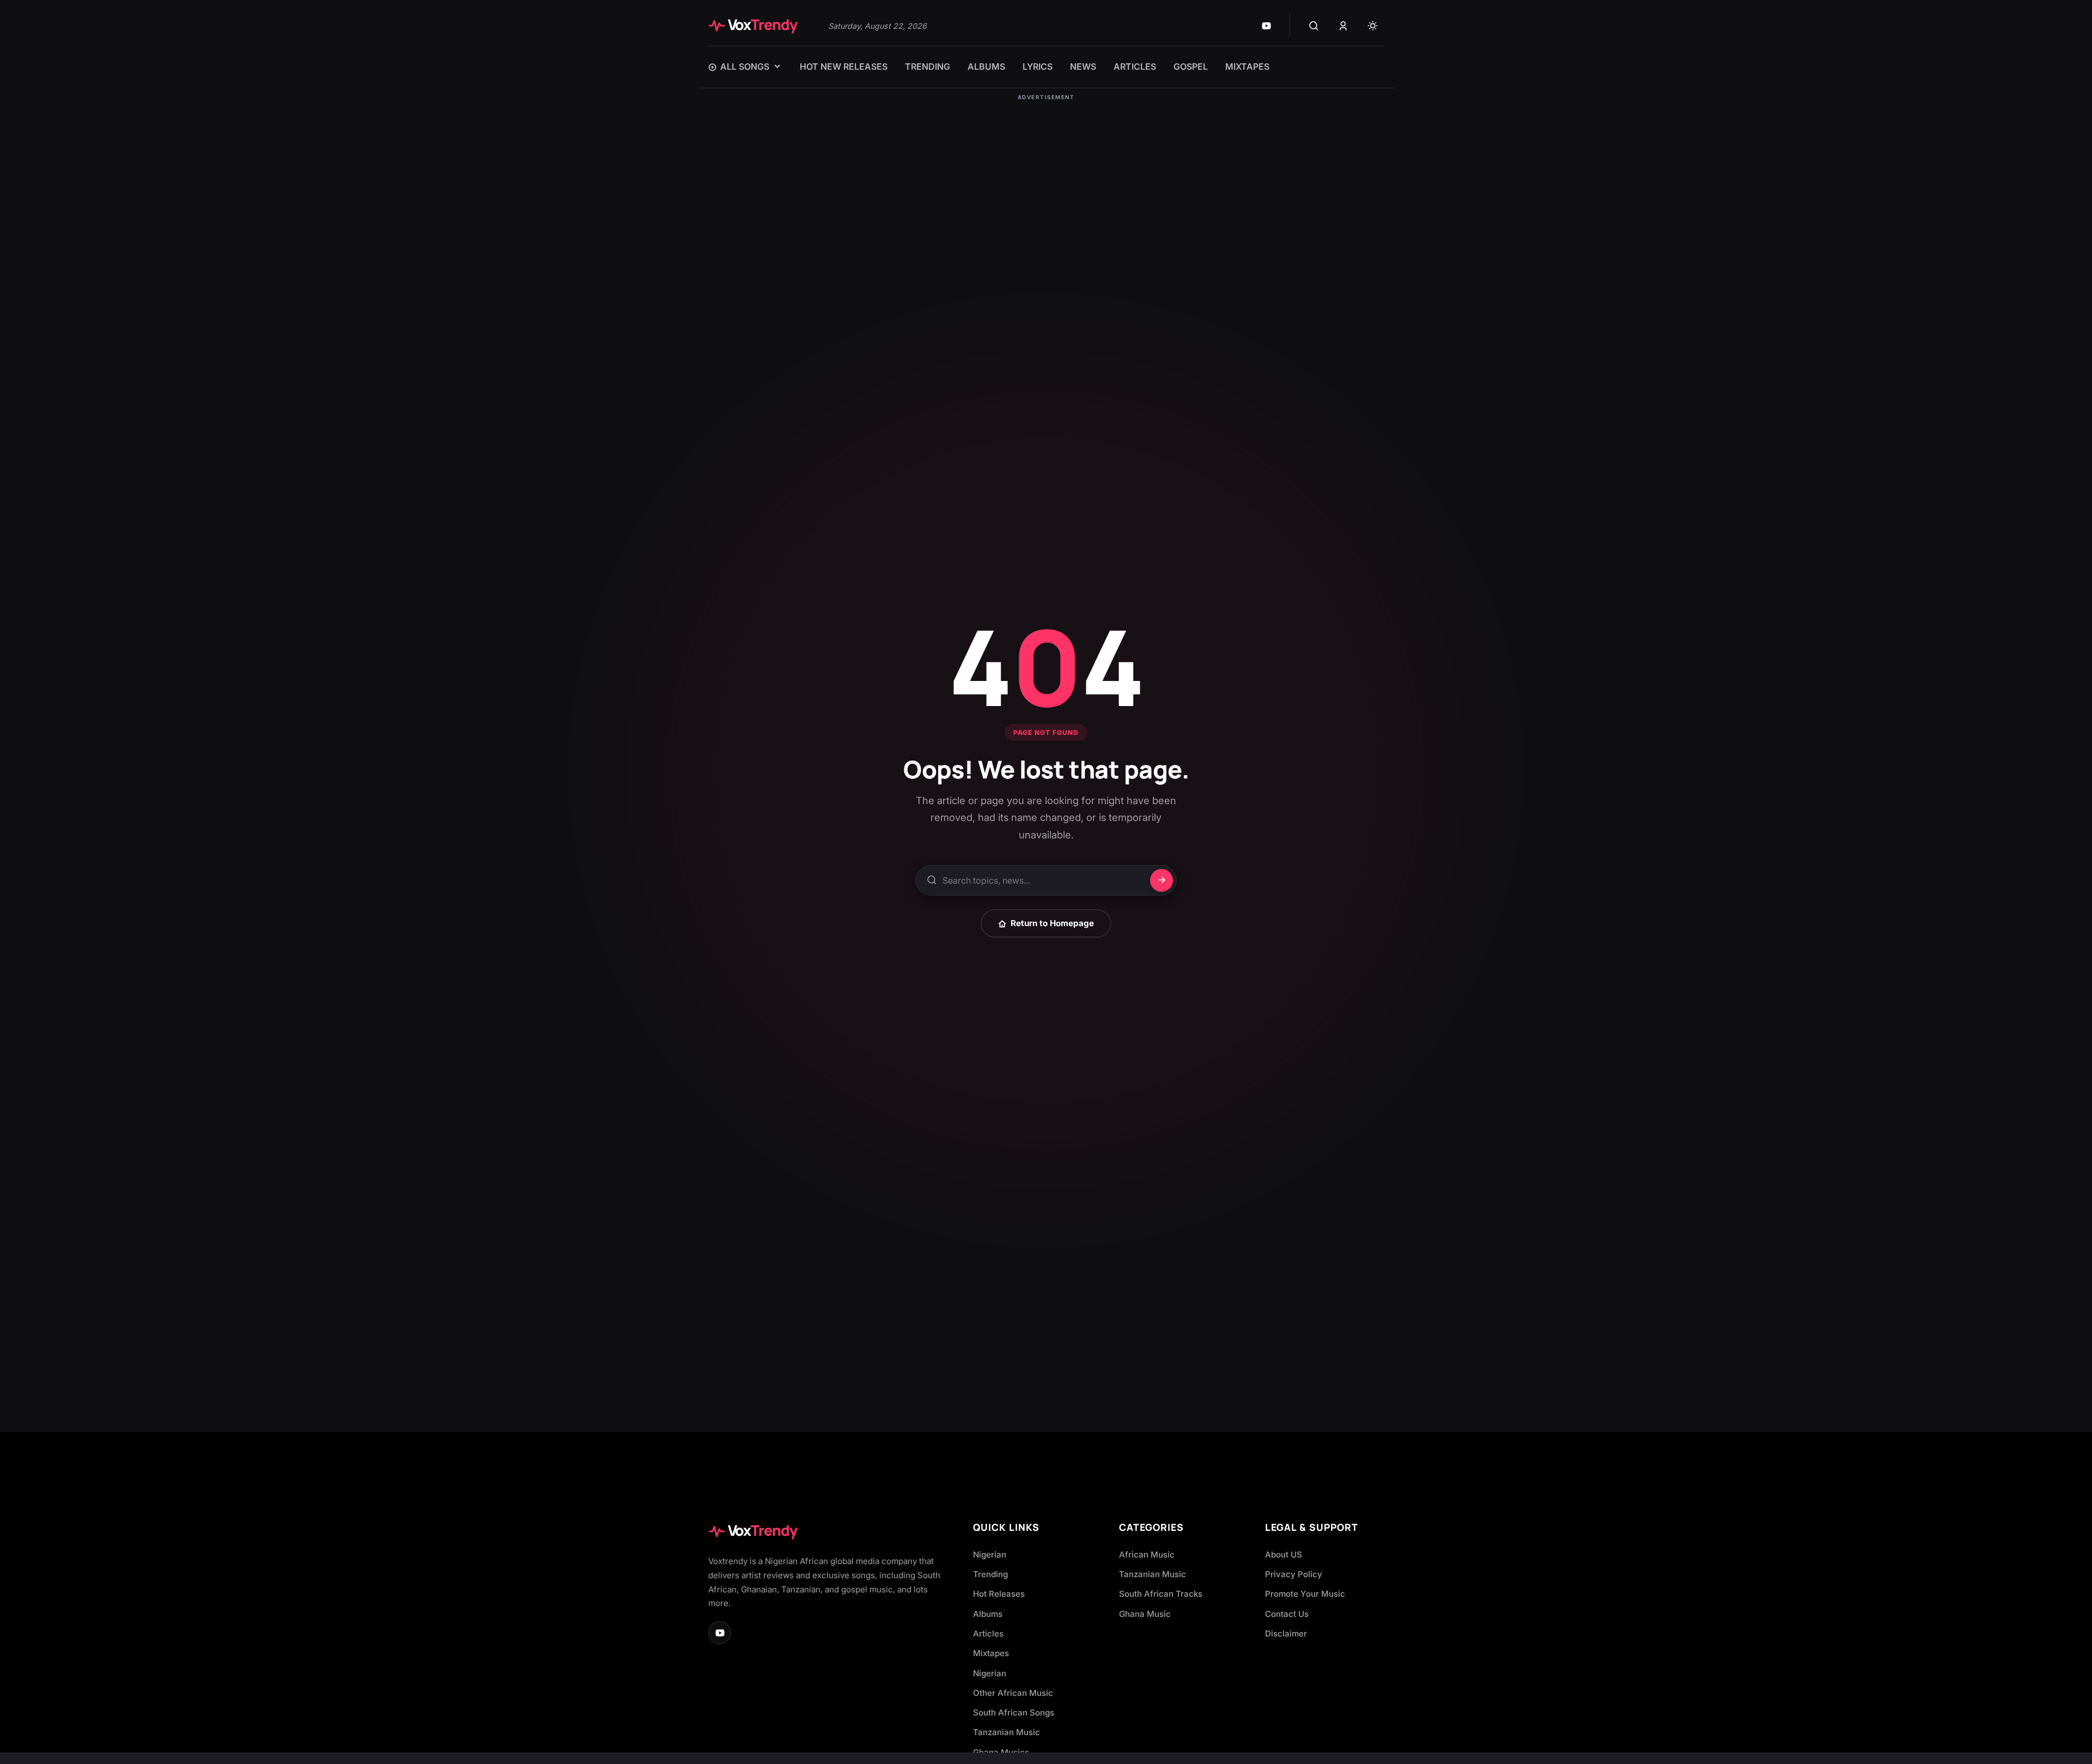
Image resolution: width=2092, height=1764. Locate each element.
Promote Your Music (1305, 1594)
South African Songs (1014, 1713)
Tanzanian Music (1007, 1732)
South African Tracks (1161, 1594)
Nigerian (990, 1555)
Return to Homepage (1052, 923)
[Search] (1313, 26)
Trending (990, 1574)
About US (1284, 1555)
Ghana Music (1145, 1614)
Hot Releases (999, 1594)
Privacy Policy (1294, 1574)
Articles (988, 1634)
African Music (1147, 1555)
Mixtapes (991, 1653)
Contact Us (1287, 1614)
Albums (988, 1614)
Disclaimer (1286, 1634)
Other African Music (1013, 1693)
